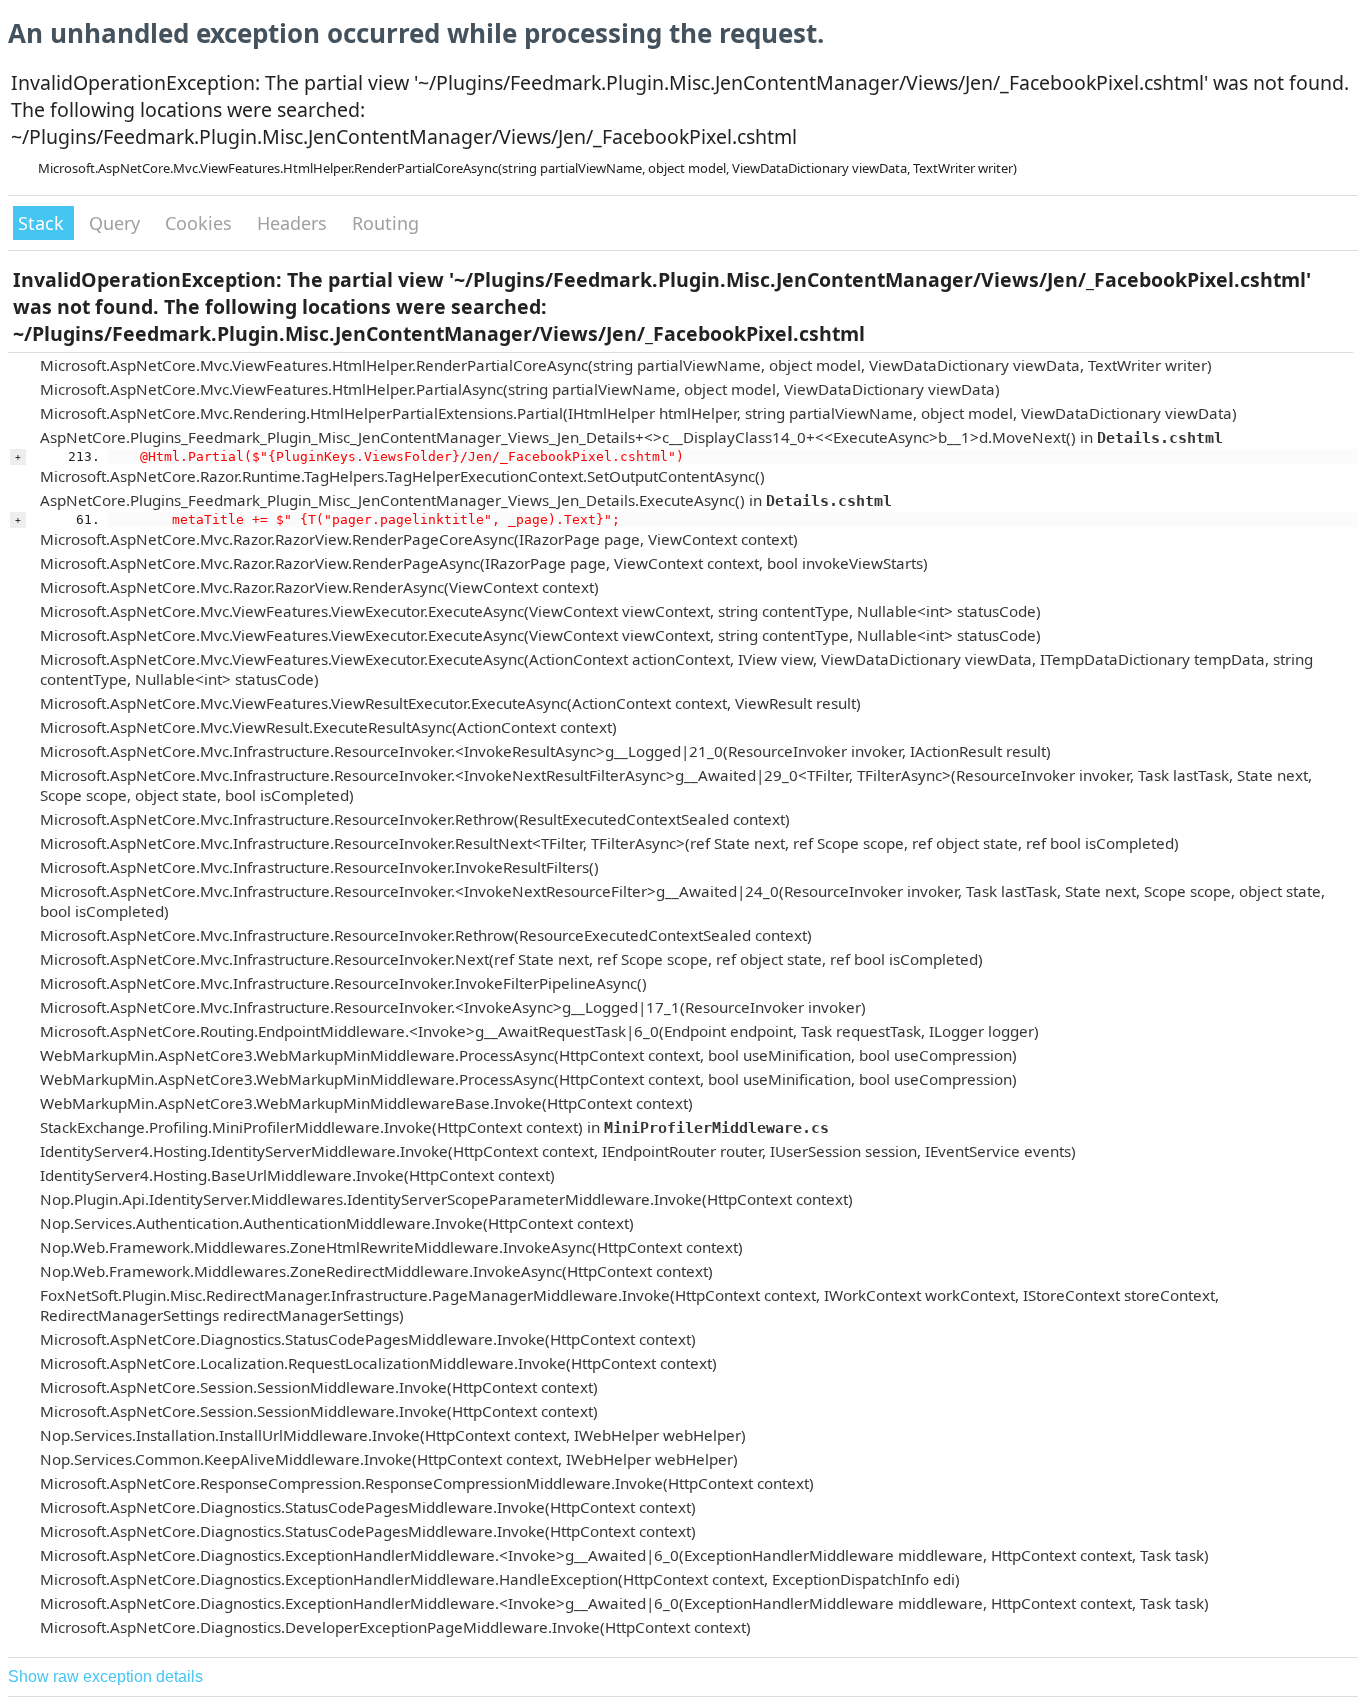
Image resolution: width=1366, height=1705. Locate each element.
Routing (385, 223)
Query (117, 223)
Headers (294, 223)
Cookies (201, 223)
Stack (43, 223)
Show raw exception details (105, 1676)
